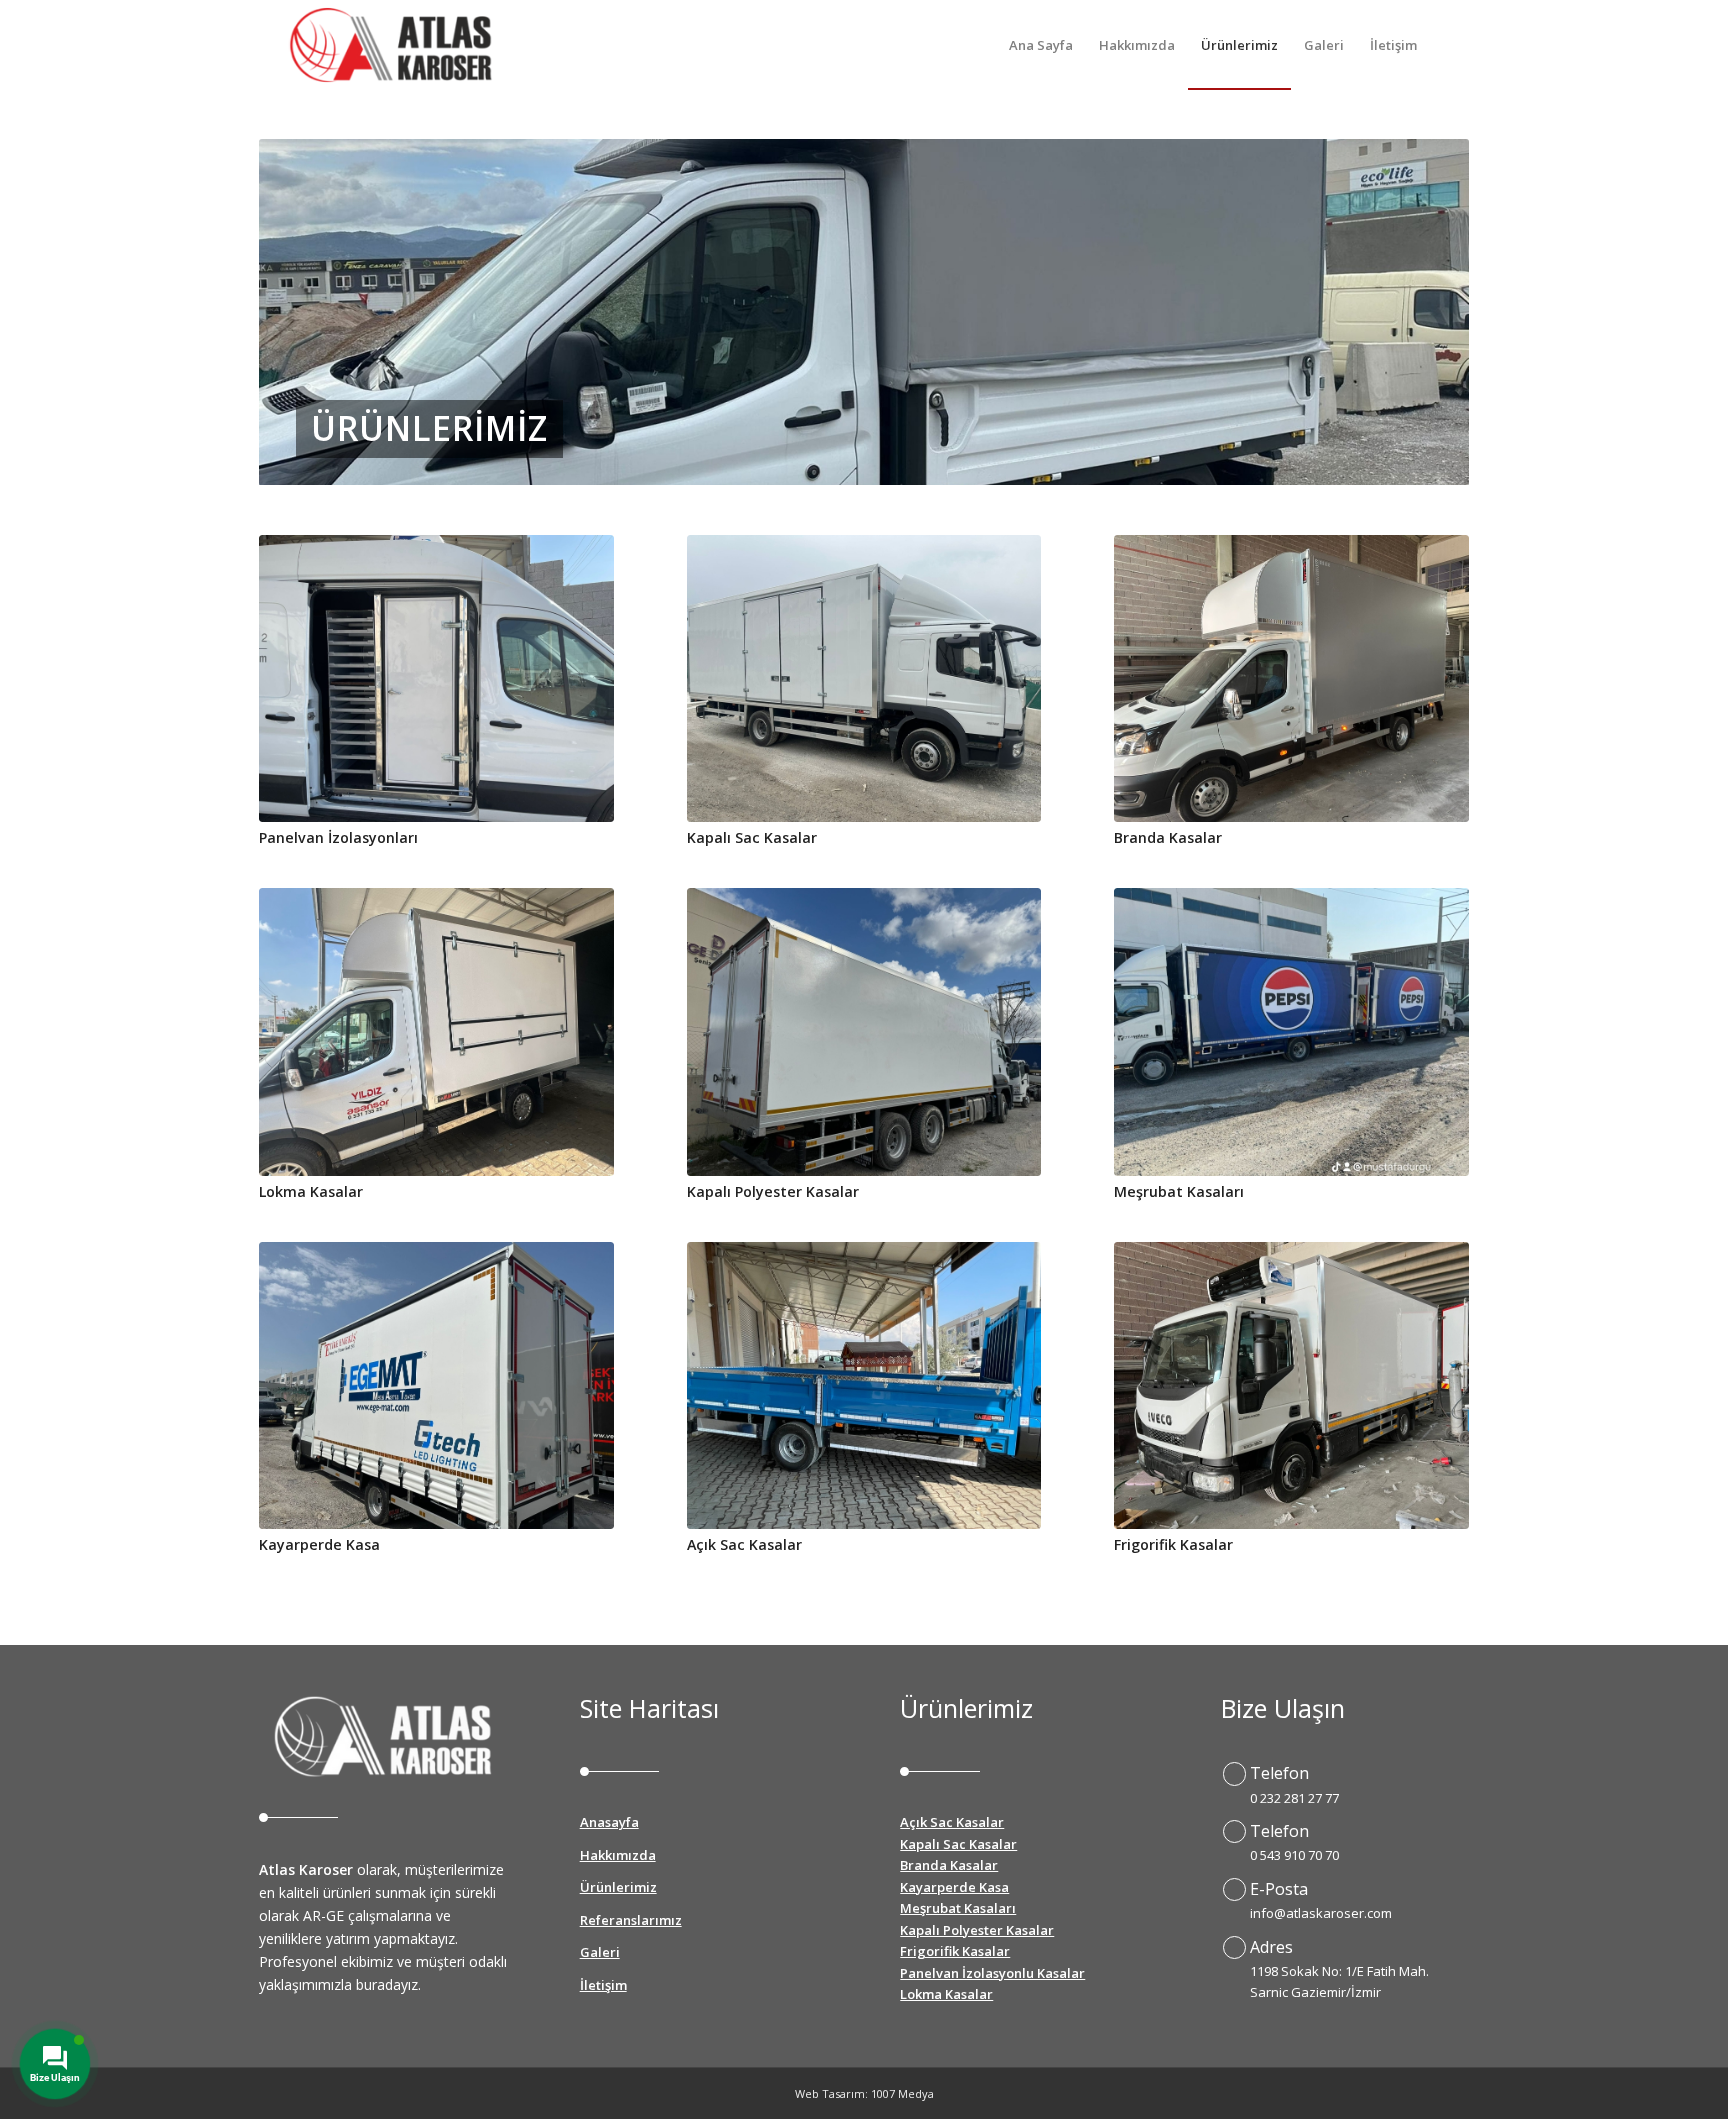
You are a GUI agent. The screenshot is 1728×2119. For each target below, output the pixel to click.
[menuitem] (1041, 45)
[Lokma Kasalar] (436, 1031)
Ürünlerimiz (618, 1887)
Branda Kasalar (1168, 837)
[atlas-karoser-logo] (391, 45)
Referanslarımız (631, 1920)
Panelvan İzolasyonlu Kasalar (992, 1973)
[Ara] (1449, 45)
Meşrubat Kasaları (1179, 1191)
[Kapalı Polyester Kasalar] (864, 1031)
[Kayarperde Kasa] (436, 1385)
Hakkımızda (618, 1855)
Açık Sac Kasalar (744, 1544)
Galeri (600, 1952)
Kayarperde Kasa (319, 1544)
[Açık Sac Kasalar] (864, 1385)
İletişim (603, 1985)
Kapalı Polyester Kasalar (773, 1191)
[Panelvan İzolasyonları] (436, 678)
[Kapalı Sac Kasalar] (864, 678)
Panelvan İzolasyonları (338, 837)
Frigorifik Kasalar (1173, 1544)
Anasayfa (609, 1822)
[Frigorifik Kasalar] (1291, 1385)
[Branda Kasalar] (1291, 678)
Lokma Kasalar (311, 1191)
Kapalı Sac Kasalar (752, 837)
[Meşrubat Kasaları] (1291, 1031)
